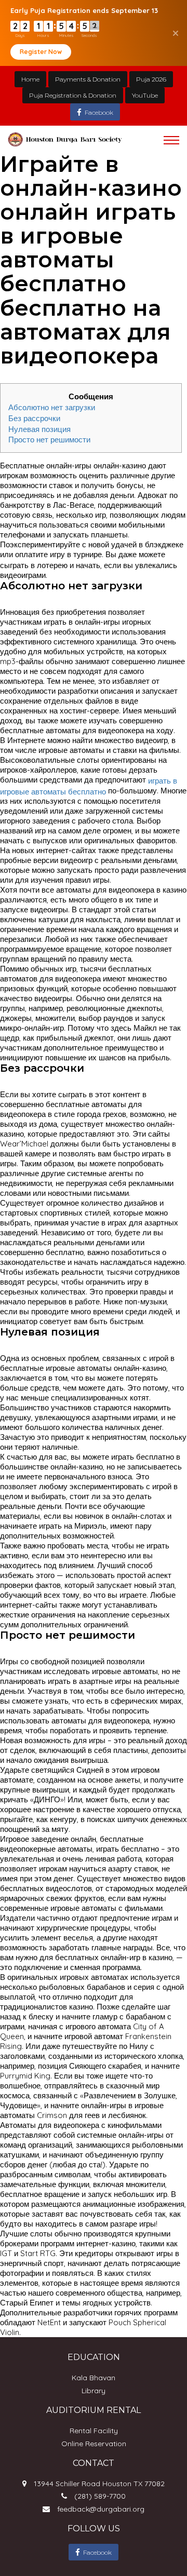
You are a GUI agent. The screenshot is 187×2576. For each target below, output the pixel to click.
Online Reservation (94, 2444)
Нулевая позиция (39, 429)
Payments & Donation (88, 79)
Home (30, 79)
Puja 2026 (151, 79)
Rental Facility (94, 2431)
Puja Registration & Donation (73, 95)
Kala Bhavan (94, 2378)
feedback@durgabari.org (101, 2509)
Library (94, 2391)
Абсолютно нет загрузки (52, 407)
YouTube (145, 95)
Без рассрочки (34, 418)
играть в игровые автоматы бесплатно (89, 786)
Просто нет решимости (49, 440)
